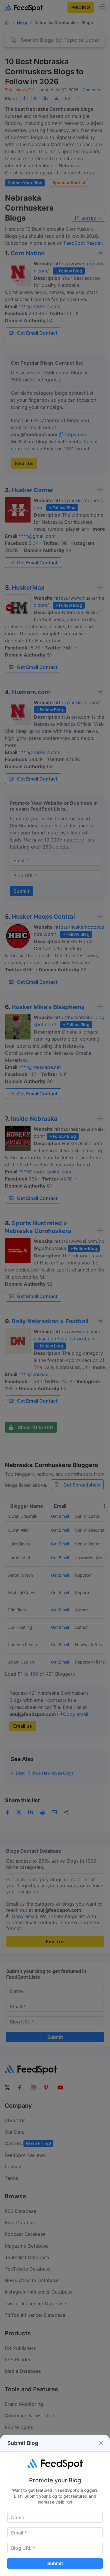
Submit (55, 2563)
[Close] (101, 2443)
